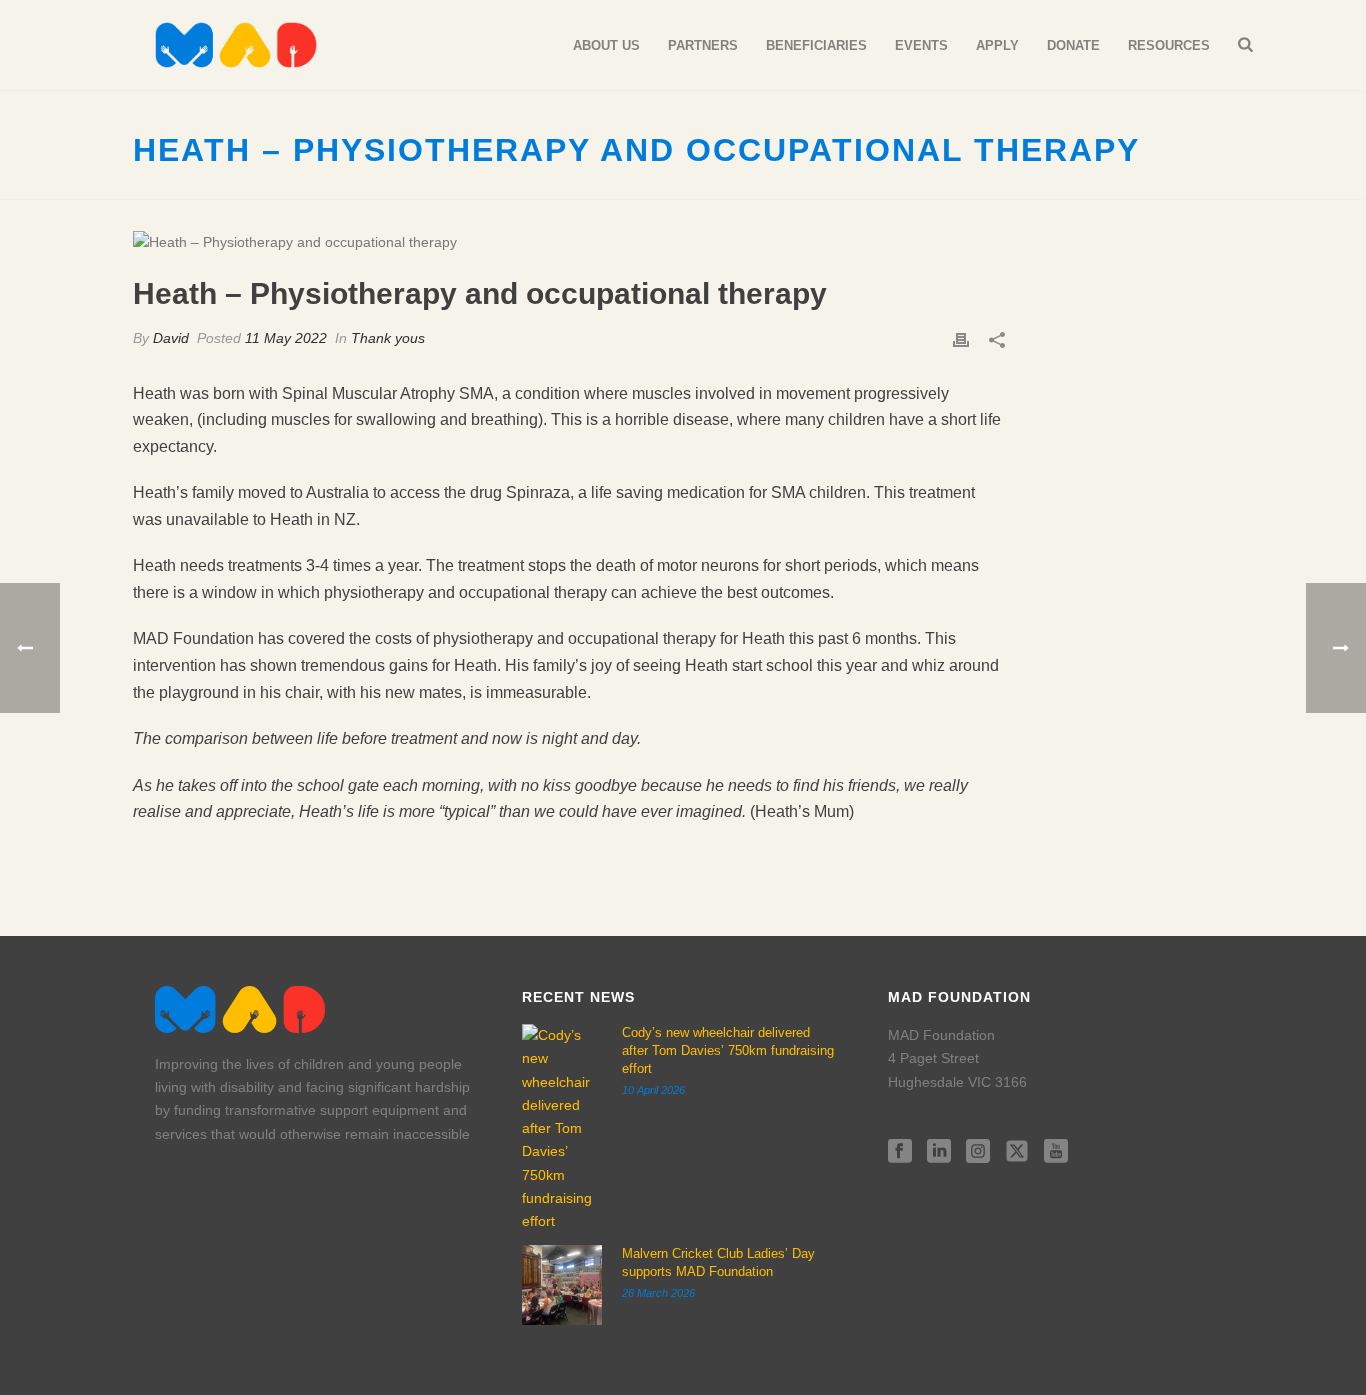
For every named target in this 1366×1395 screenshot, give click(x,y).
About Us (606, 45)
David (171, 338)
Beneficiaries (816, 45)
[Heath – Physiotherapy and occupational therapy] (569, 242)
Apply (997, 45)
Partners (703, 45)
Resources (1169, 45)
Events (921, 45)
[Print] (961, 338)
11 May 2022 (286, 338)
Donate (1073, 45)
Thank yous (388, 338)
